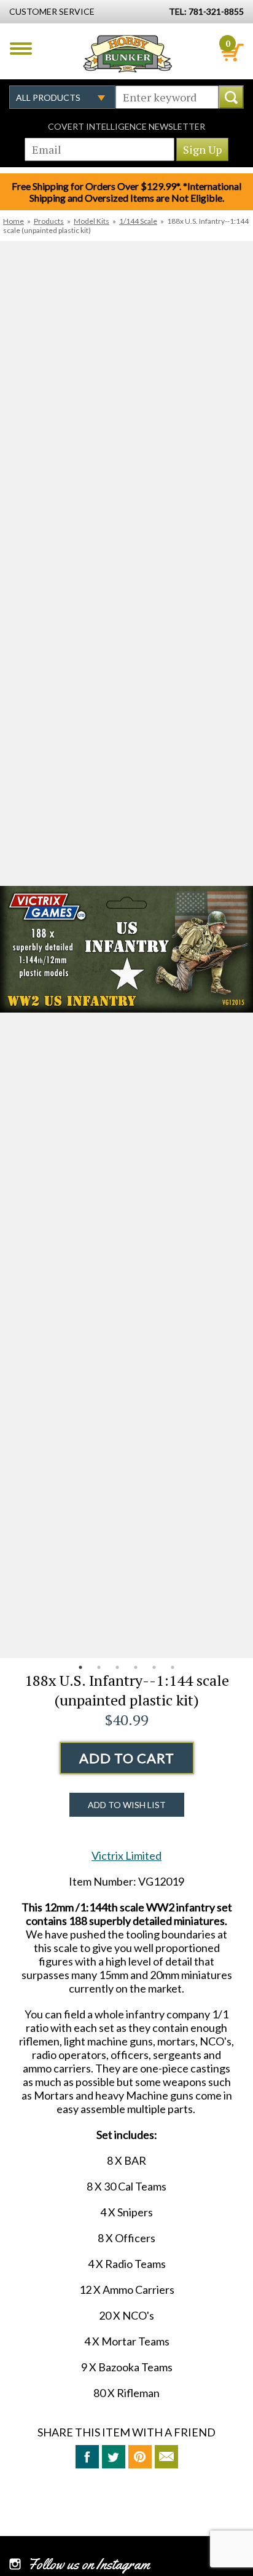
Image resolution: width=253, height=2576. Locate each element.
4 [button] (136, 1667)
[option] (126, 950)
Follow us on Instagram (89, 2564)
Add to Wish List (127, 1805)
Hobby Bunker (127, 53)
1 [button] (80, 1667)
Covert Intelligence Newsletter (126, 126)
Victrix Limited (126, 1855)
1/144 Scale (138, 221)
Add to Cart (127, 1758)
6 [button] (173, 1667)
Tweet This (114, 2457)
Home (14, 221)
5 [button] (154, 1667)
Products (49, 221)
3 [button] (117, 1667)
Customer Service (52, 11)
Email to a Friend (166, 2457)
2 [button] (99, 1667)
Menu (21, 49)
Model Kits (91, 221)
